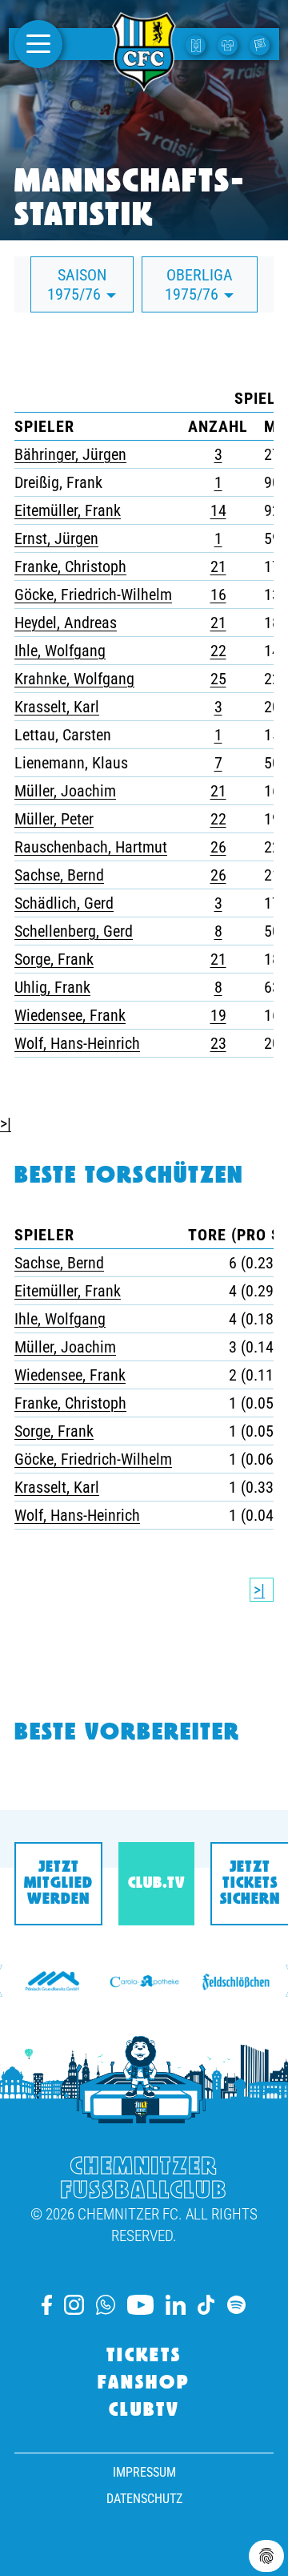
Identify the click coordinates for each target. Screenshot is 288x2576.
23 (218, 1043)
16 (218, 595)
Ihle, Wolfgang (60, 651)
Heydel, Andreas (66, 623)
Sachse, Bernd (59, 875)
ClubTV (144, 2411)
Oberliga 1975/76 (199, 284)
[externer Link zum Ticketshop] (198, 44)
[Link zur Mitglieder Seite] (262, 44)
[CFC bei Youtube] (140, 2305)
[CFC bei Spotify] (236, 2305)
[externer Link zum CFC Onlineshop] (230, 44)
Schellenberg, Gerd (74, 931)
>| (6, 1123)
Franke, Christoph (70, 566)
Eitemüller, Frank (68, 510)
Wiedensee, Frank (70, 1015)
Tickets (144, 2356)
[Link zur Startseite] (144, 83)
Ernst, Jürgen (56, 538)
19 (218, 1015)
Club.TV (156, 1884)
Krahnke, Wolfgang (74, 679)
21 (218, 566)
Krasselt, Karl (57, 707)
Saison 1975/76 (77, 284)
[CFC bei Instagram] (74, 2305)
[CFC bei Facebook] (47, 2305)
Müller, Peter (54, 819)
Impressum (144, 2472)
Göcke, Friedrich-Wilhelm (93, 595)
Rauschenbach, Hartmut (91, 847)
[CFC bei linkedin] (176, 2305)
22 (218, 651)
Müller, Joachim (65, 791)
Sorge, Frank (54, 959)
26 (218, 847)
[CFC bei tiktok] (206, 2305)
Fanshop (144, 2384)
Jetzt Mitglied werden (58, 1884)
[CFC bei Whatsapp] (106, 2305)
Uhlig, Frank (52, 987)
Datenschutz (144, 2499)
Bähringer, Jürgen (70, 454)
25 (218, 679)
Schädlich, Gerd (64, 903)
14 (218, 510)
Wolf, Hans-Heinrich (77, 1043)
